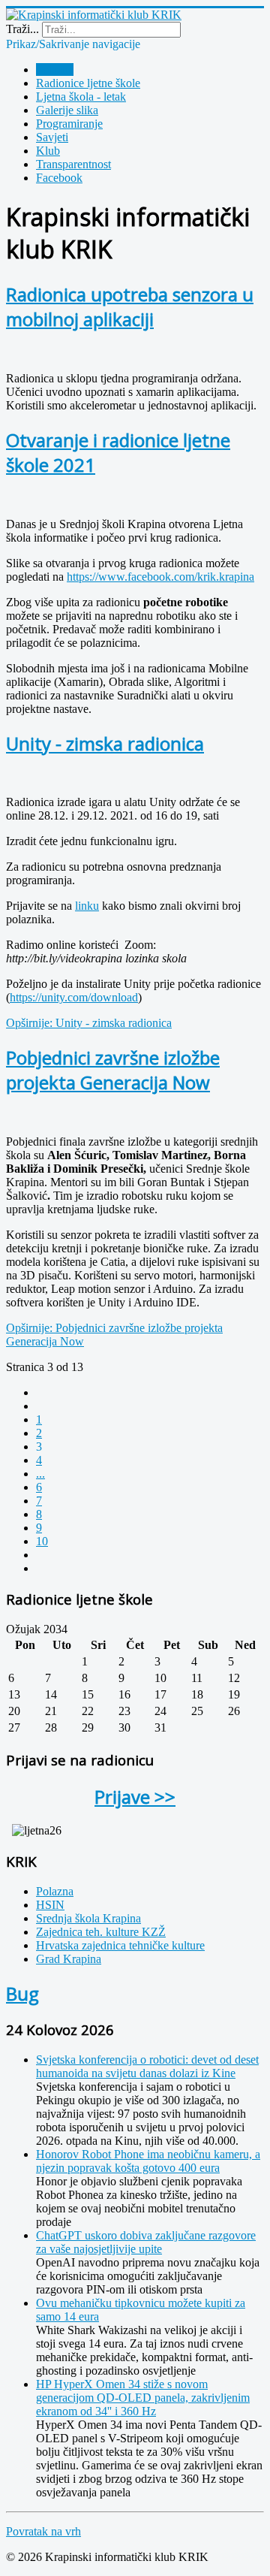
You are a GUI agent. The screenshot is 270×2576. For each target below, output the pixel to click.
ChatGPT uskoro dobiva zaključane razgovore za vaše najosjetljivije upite (146, 2242)
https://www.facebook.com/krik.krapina (160, 577)
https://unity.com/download (74, 997)
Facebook (59, 178)
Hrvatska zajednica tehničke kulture (120, 1945)
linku (87, 906)
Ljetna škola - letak (81, 97)
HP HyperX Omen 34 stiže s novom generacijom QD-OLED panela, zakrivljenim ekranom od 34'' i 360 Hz (143, 2398)
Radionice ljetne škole (88, 83)
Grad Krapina (69, 1959)
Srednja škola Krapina (88, 1918)
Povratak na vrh (43, 2531)
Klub (48, 151)
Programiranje (69, 124)
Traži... (22, 29)
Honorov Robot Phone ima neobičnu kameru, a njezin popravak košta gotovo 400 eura (148, 2161)
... (40, 1474)
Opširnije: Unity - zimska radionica (89, 1023)
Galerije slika (67, 110)
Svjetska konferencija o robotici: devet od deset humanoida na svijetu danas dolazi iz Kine (147, 2066)
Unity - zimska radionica (105, 743)
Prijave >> (135, 1797)
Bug (22, 1993)
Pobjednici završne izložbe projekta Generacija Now (113, 1070)
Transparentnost (73, 164)
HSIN (50, 1905)
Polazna (55, 69)
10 (42, 1541)
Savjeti (52, 137)
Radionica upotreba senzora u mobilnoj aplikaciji (130, 307)
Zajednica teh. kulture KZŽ (101, 1932)
